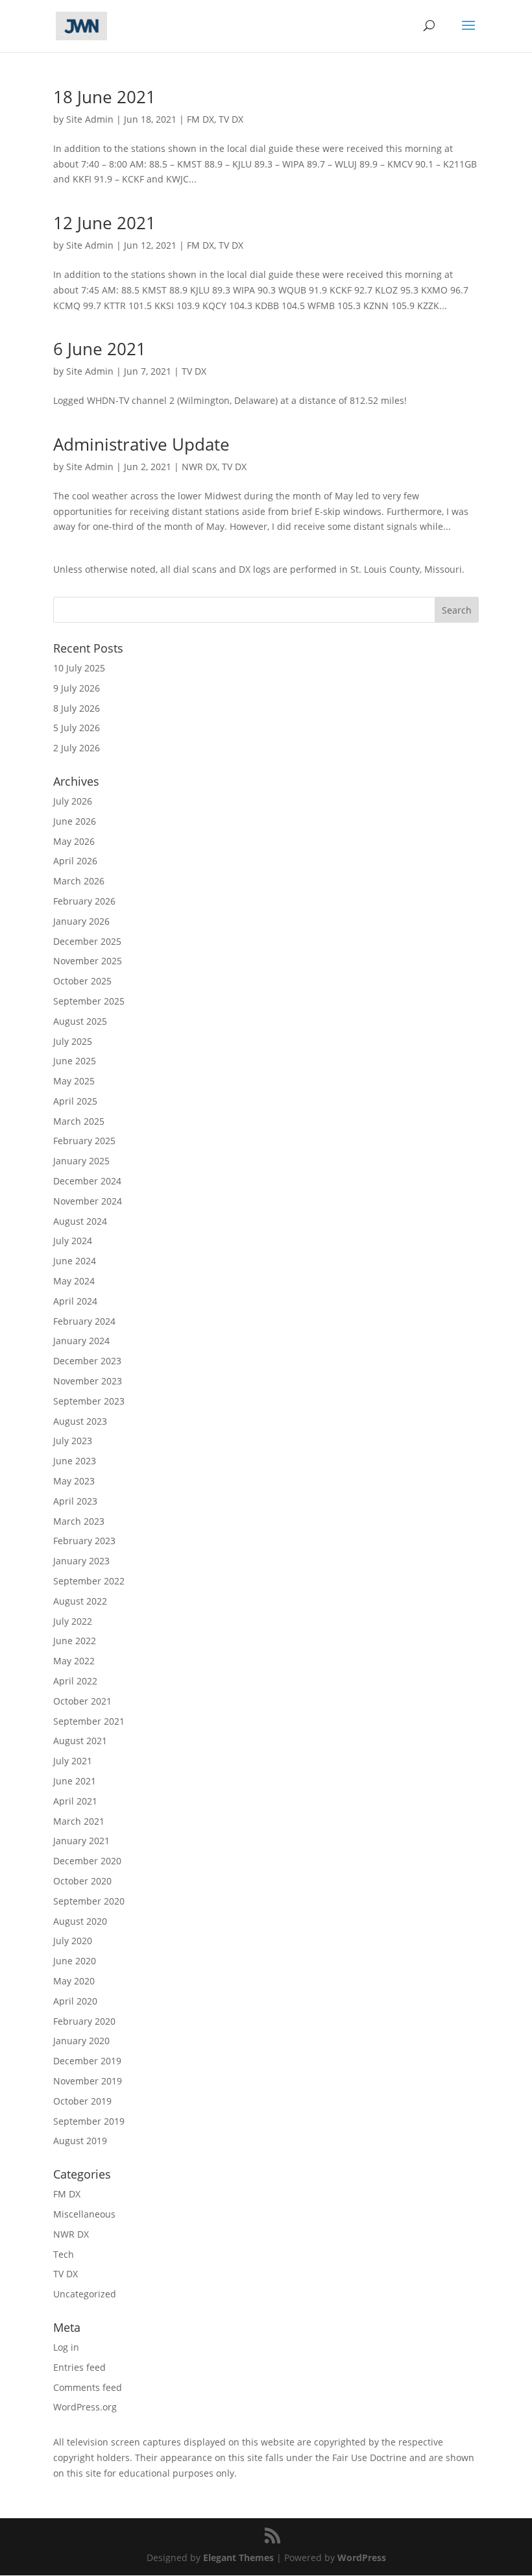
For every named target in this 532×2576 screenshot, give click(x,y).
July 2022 (73, 1621)
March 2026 (79, 881)
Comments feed (88, 2387)
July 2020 (73, 1941)
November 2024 (88, 1201)
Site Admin (90, 119)
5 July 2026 (77, 728)
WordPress (362, 2557)
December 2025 (87, 941)
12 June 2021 (104, 223)
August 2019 (80, 2141)
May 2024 (74, 1281)
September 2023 (89, 1401)
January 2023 (81, 1561)
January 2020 (81, 2041)
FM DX (200, 119)
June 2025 (75, 1061)
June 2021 (75, 1781)
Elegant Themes (238, 2557)
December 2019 (87, 2061)
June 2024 (75, 1261)
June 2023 (75, 1461)
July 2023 (73, 1441)
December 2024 (87, 1181)
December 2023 (87, 1361)
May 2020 (74, 1981)
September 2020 (89, 1901)
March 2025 (79, 1121)
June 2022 (75, 1641)
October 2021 (82, 1701)
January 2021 (81, 1841)
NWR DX (199, 467)
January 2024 (81, 1341)
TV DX (231, 119)
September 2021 (89, 1721)
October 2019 (82, 2101)
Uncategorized (85, 2294)
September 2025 (89, 1001)
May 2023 (74, 1481)
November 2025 (88, 961)
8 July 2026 (77, 708)
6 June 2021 (100, 349)
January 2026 (81, 921)
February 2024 (84, 1321)
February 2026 (84, 901)
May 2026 (74, 841)
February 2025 (84, 1141)
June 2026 (75, 821)
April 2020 (75, 2001)
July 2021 (73, 1761)
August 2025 (80, 1021)
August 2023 (80, 1421)
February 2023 (84, 1541)
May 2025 (74, 1081)
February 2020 (84, 2021)
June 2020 (75, 1961)
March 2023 (79, 1521)
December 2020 (87, 1861)
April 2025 (75, 1101)
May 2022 (74, 1661)
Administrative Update (141, 444)
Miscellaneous (84, 2214)
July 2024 (73, 1241)
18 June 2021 (104, 97)
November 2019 (88, 2081)
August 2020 (80, 1921)
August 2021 (80, 1741)
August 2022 (80, 1601)
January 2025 (81, 1161)
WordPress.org (85, 2407)
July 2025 (73, 1041)
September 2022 (89, 1581)
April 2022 (75, 1681)
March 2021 (79, 1821)
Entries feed (79, 2367)
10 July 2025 (79, 668)
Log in (66, 2347)
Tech (64, 2254)
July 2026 (73, 801)
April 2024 (75, 1301)
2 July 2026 (77, 748)
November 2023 (88, 1381)
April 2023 (75, 1501)
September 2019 (89, 2121)
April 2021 (75, 1801)
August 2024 (80, 1221)
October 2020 (82, 1881)
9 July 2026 (77, 688)
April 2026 (75, 861)
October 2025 (82, 981)
